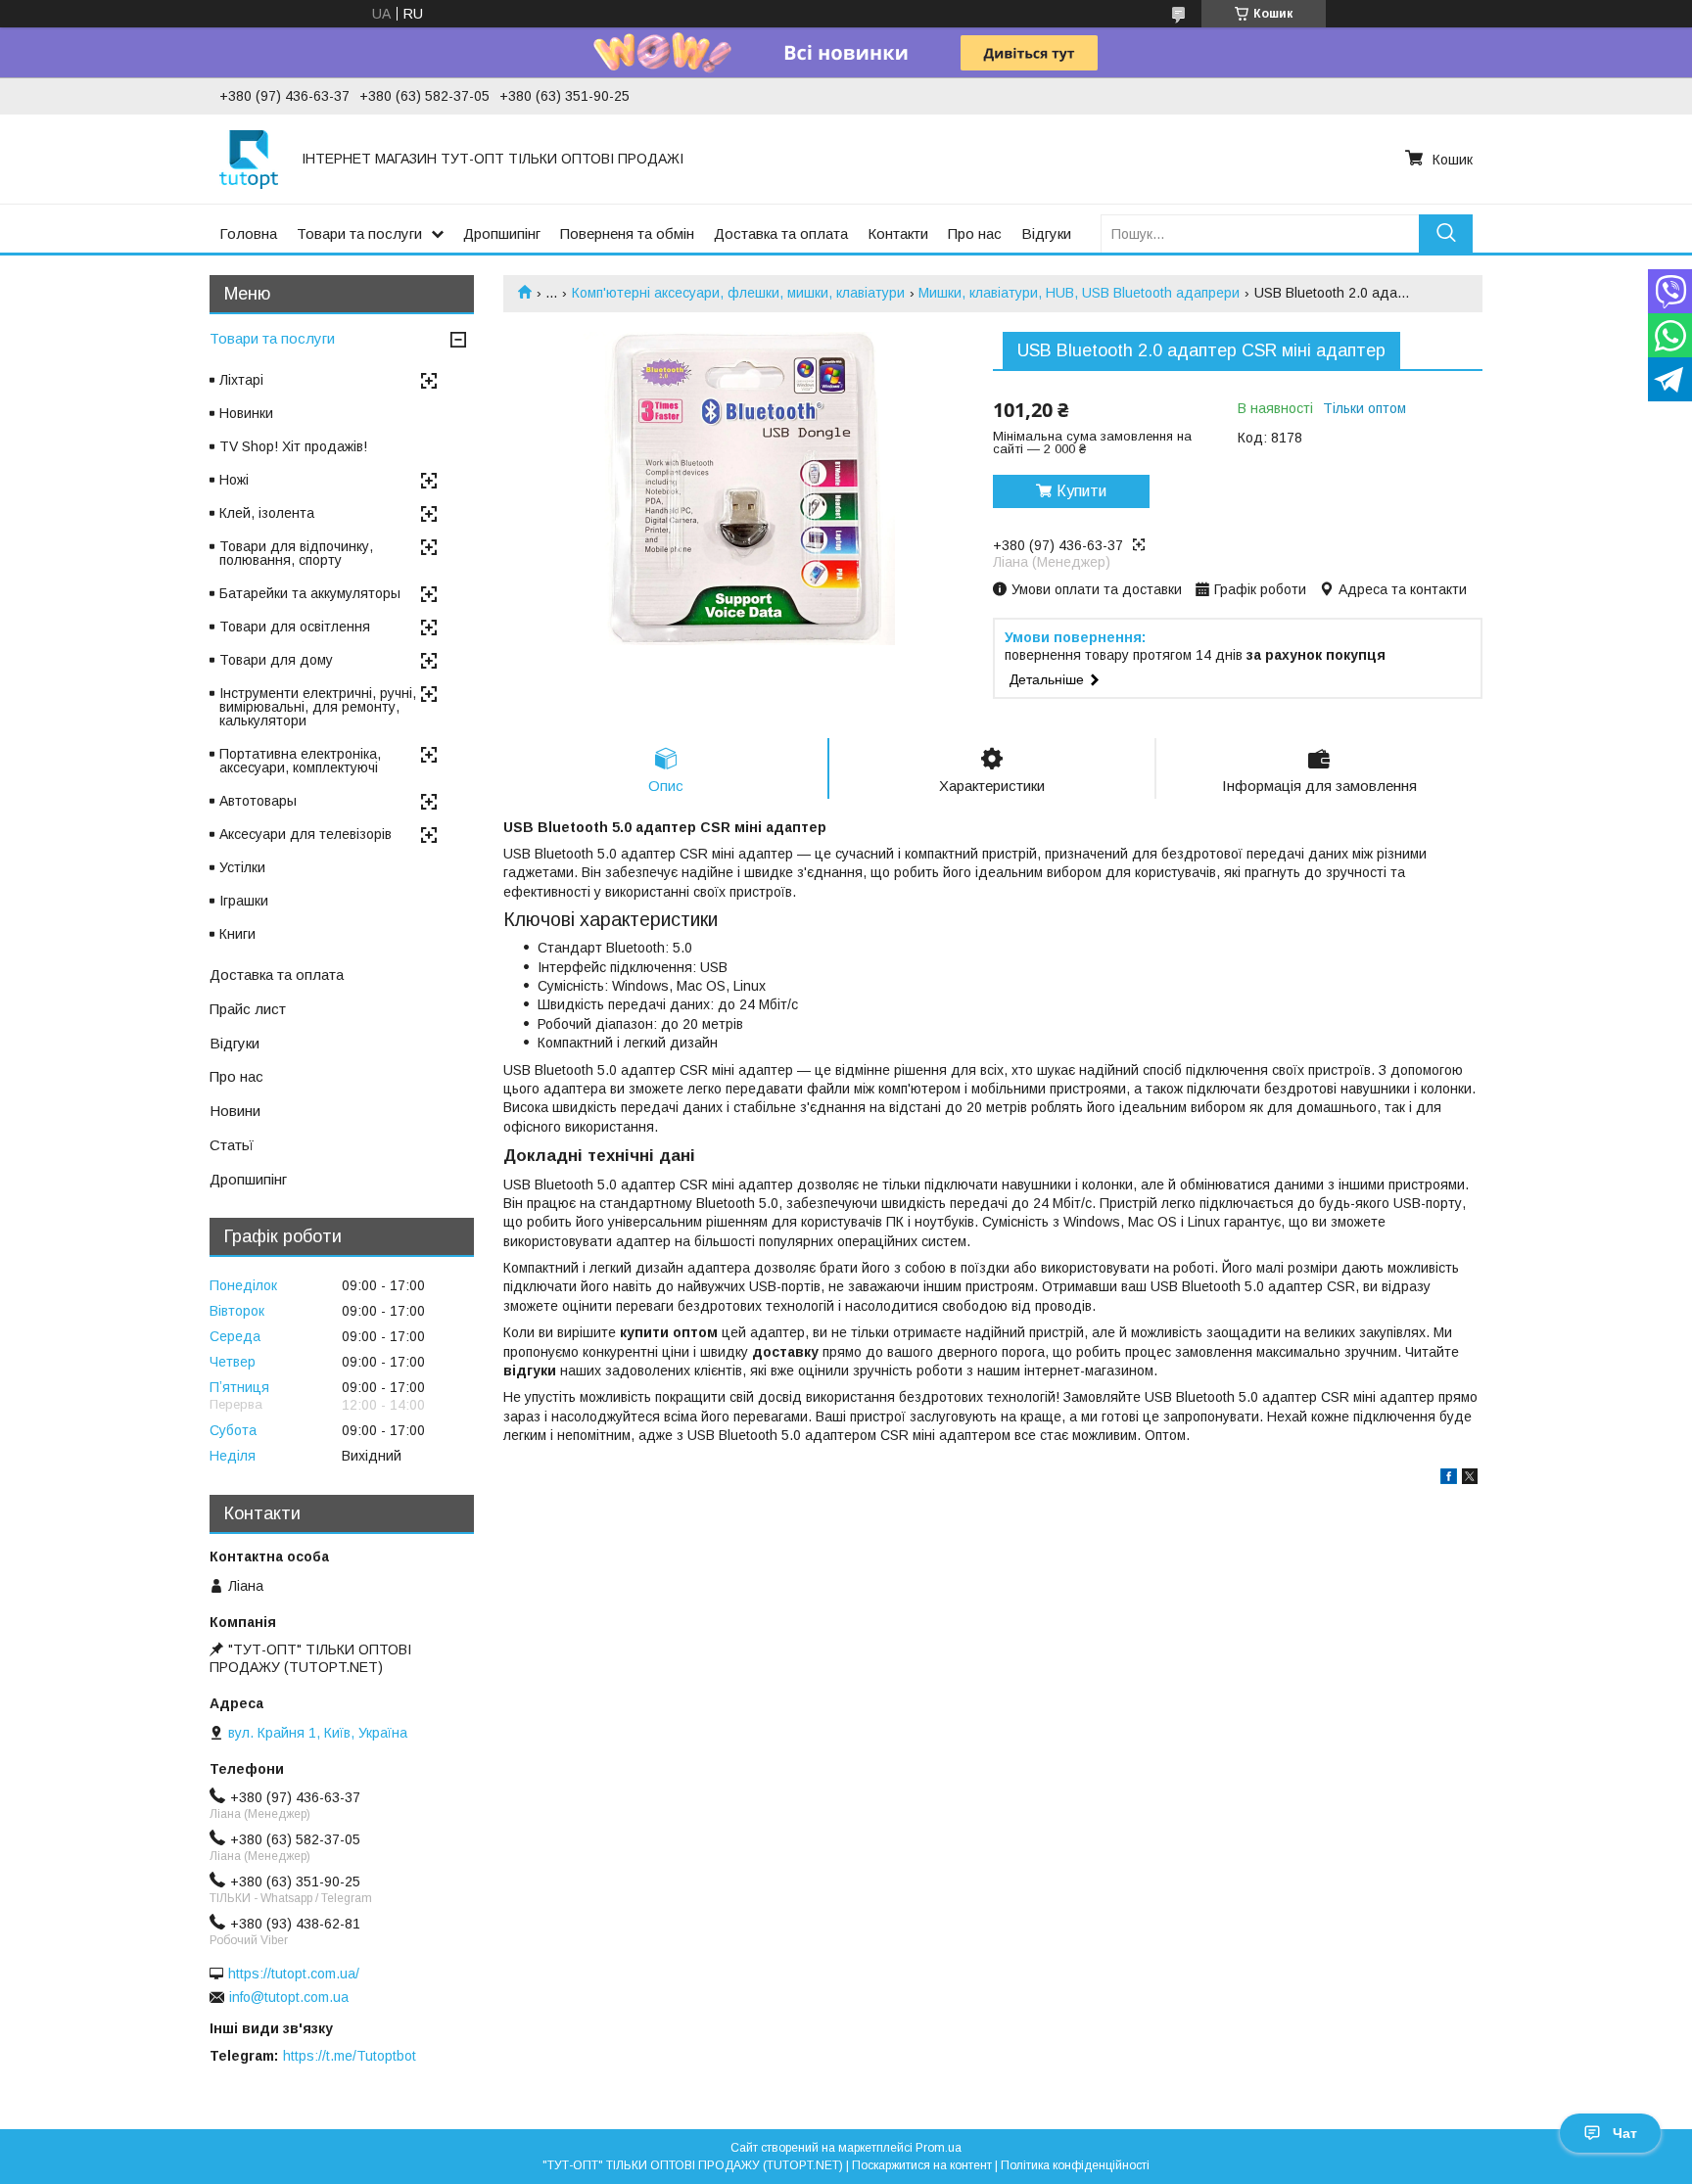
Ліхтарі (241, 380)
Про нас (975, 233)
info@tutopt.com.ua (289, 1997)
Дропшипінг (502, 233)
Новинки (246, 413)
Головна (248, 233)
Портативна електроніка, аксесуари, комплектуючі (300, 761)
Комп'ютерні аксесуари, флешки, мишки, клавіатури (738, 293)
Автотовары (258, 801)
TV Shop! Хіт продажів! (293, 446)
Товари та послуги (359, 233)
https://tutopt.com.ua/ (294, 1974)
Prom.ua (939, 2148)
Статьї (232, 1145)
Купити (1081, 491)
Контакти (898, 233)
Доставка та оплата (781, 233)
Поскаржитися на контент (922, 2165)
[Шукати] (1446, 233)
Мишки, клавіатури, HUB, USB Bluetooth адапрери (1079, 293)
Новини (235, 1111)
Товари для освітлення (295, 627)
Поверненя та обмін (627, 233)
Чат (1625, 2133)
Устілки (242, 867)
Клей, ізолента (267, 513)
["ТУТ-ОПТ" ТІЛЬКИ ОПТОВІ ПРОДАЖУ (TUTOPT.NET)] (249, 159)
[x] (1470, 1479)
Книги (237, 934)
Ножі (234, 480)
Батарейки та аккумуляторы (310, 593)
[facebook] (1449, 1479)
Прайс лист (248, 1009)
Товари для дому (276, 660)
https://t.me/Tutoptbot (350, 2056)
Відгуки (1046, 233)
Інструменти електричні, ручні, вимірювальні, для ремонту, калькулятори (318, 707)
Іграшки (244, 901)
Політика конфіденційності (1075, 2165)
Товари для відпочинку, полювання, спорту (296, 553)
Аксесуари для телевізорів (305, 834)
